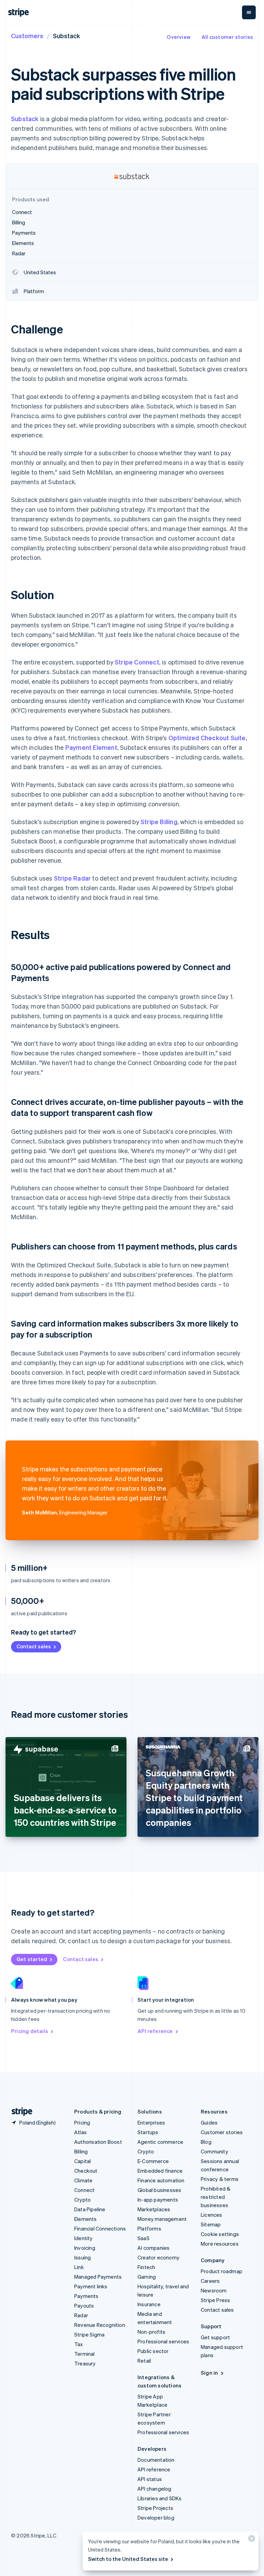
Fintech (146, 2267)
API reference (155, 2031)
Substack (25, 119)
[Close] (251, 2540)
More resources (220, 2244)
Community (214, 2151)
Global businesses (159, 2190)
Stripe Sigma (89, 2334)
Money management (162, 2219)
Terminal (85, 2354)
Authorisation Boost (98, 2142)
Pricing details (30, 2031)
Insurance (149, 2304)
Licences (212, 2215)
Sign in (209, 2373)
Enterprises (151, 2122)
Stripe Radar (72, 878)
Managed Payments (98, 2277)
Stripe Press (215, 2300)
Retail (144, 2361)
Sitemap (211, 2224)
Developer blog (156, 2518)
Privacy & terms (220, 2179)
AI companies (153, 2248)
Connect (84, 2190)
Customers (27, 36)
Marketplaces (154, 2209)
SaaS (144, 2238)
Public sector (153, 2351)
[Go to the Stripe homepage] (19, 2112)
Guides (209, 2122)
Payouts (84, 2306)
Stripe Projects (155, 2508)
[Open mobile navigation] (249, 12)
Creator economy (158, 2257)
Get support (215, 2337)
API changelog (155, 2489)
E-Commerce (153, 2161)
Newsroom (214, 2290)
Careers (210, 2281)
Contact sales (34, 1646)
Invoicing (85, 2248)
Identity (84, 2238)
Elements (86, 2219)
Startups (148, 2132)
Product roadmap (222, 2271)
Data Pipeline (90, 2209)
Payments (86, 2296)
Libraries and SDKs (160, 2498)
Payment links (91, 2286)
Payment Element (91, 747)
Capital (82, 2161)
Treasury (85, 2363)
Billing (81, 2151)
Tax (79, 2344)
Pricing (82, 2122)
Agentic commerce (160, 2142)
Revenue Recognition (100, 2325)
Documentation (156, 2460)
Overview (179, 37)
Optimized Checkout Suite (207, 738)
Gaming (147, 2277)
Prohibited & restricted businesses (216, 2197)
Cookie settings (220, 2234)
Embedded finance (160, 2171)
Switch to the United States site (128, 2559)
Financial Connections (100, 2228)
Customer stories (222, 2132)
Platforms (149, 2228)
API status (150, 2479)
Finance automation (161, 2180)
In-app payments (158, 2200)
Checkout (86, 2171)
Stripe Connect (137, 662)
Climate (83, 2180)
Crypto (82, 2200)
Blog (206, 2142)
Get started (32, 1959)
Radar (81, 2315)
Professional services (163, 2341)
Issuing (82, 2257)
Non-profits (151, 2332)
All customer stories (227, 37)
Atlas (80, 2132)
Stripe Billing (159, 822)
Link (79, 2267)
